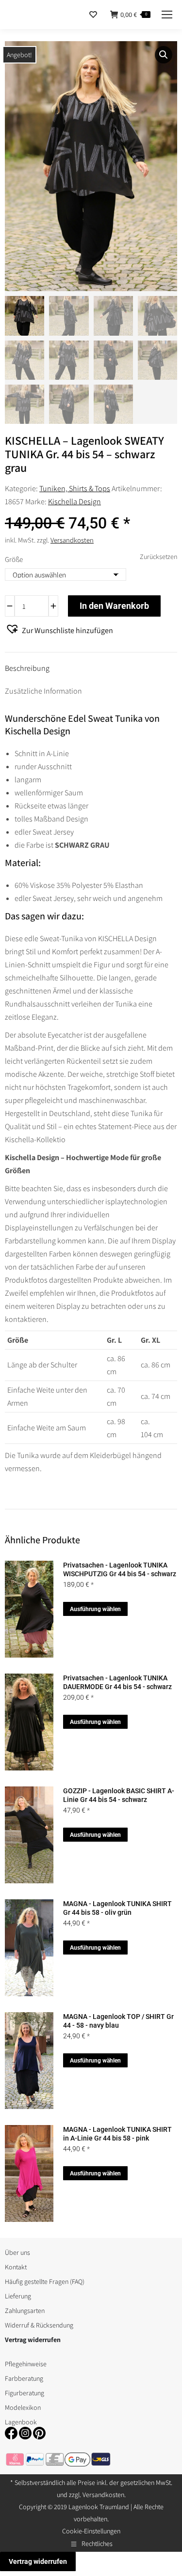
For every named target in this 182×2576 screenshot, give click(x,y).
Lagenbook (21, 2422)
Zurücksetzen (158, 557)
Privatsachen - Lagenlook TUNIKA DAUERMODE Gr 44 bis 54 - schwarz (117, 1682)
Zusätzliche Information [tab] (43, 691)
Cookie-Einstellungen (91, 2531)
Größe (14, 559)
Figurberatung (25, 2393)
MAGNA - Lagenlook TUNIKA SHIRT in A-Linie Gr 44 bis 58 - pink (117, 2134)
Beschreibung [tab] (27, 668)
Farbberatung (24, 2378)
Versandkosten (72, 540)
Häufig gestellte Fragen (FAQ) (45, 2281)
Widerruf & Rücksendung (39, 2325)
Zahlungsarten (25, 2311)
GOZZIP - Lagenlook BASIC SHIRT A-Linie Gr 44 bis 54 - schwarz (119, 1795)
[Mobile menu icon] (167, 15)
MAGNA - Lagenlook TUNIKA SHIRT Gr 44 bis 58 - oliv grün (117, 1908)
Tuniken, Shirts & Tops (75, 489)
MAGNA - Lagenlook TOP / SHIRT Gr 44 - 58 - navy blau (118, 2021)
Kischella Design (74, 502)
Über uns (17, 2252)
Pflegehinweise (26, 2364)
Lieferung (18, 2296)
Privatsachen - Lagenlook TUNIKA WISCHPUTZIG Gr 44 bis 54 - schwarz (120, 1569)
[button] (164, 55)
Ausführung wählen (95, 1609)
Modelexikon (23, 2407)
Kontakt (16, 2267)
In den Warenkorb (114, 606)
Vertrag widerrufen (38, 2561)
